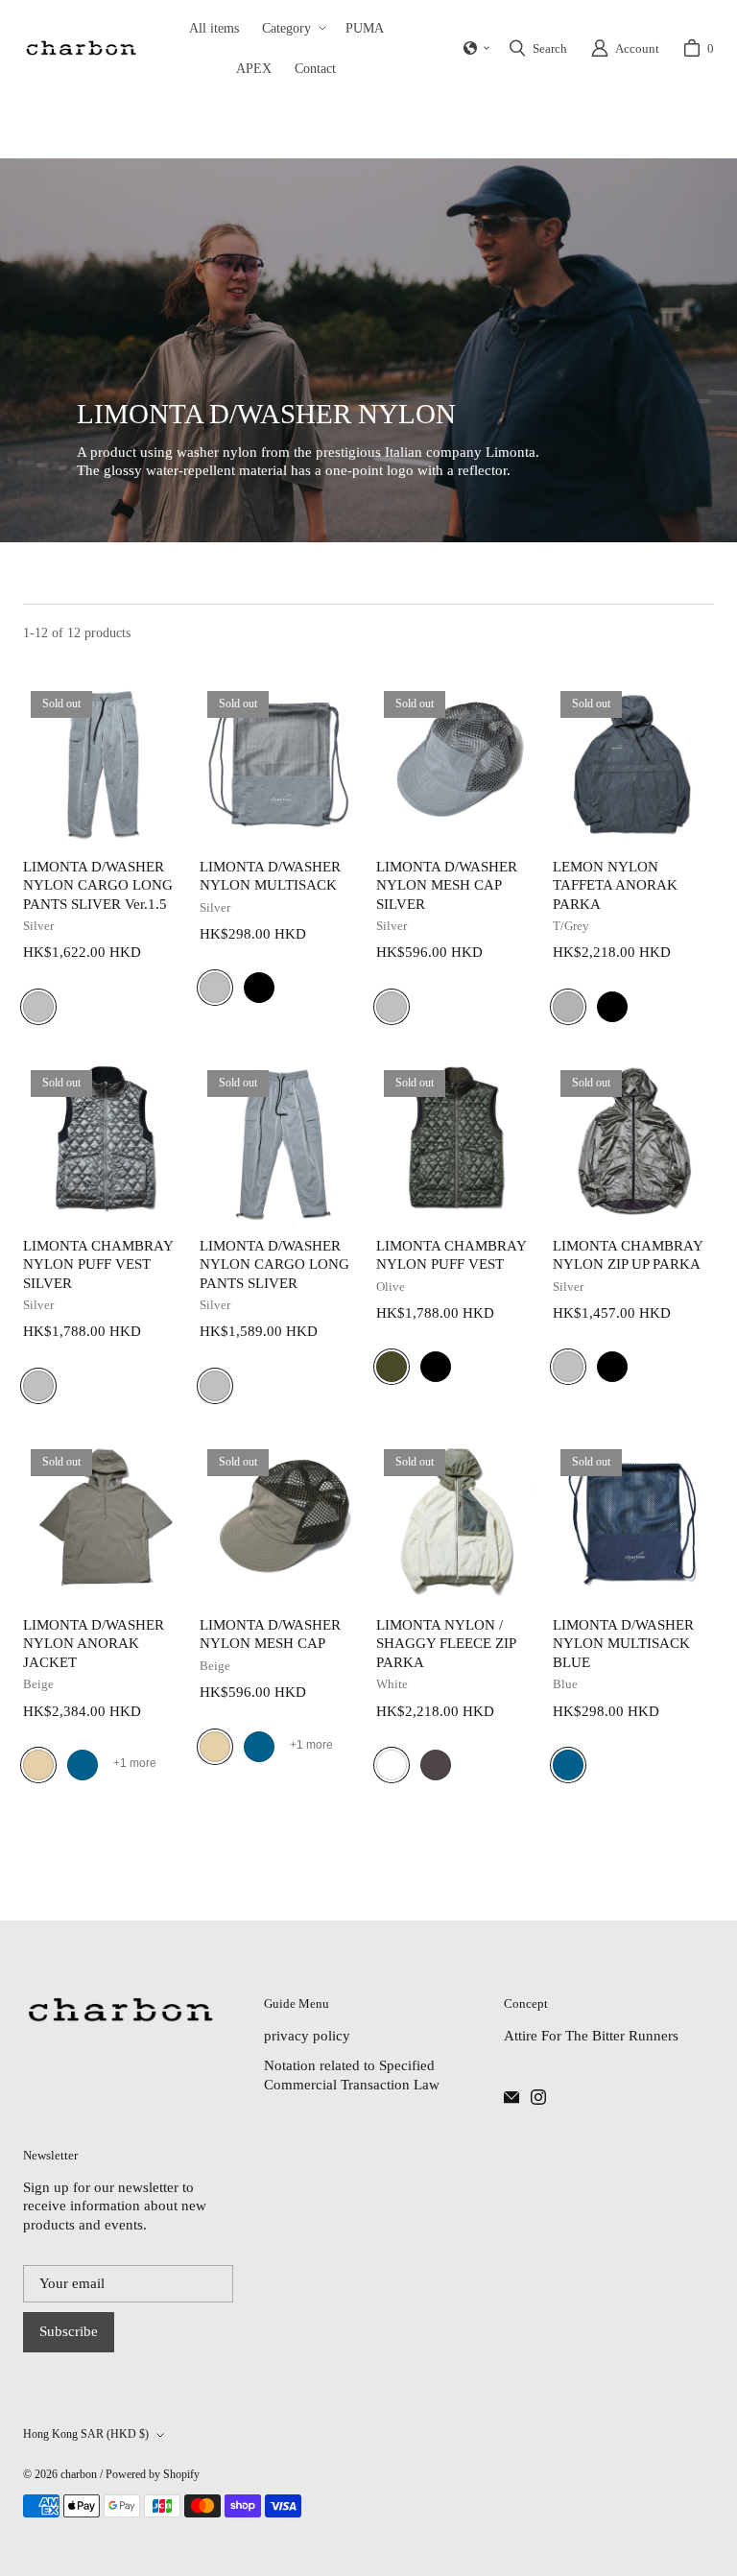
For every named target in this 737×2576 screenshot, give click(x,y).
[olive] (392, 1367)
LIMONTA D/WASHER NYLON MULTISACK (270, 876)
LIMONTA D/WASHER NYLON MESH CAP (270, 1634)
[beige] (38, 1765)
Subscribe (69, 2331)
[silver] (38, 1007)
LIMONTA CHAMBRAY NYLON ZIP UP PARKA (628, 1255)
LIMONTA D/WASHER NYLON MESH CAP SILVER (447, 885)
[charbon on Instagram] (538, 2097)
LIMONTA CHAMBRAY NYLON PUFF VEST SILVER (98, 1264)
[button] (292, 28)
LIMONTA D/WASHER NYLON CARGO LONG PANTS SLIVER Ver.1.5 (98, 885)
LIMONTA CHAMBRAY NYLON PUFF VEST (451, 1255)
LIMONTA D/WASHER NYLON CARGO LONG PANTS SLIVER (274, 1264)
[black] (259, 988)
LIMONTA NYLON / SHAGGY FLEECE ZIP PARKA (446, 1644)
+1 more (135, 1763)
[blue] (83, 1765)
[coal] (80, 48)
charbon (79, 2474)
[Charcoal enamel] (511, 2097)
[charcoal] (436, 1765)
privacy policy (307, 2036)
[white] (392, 1765)
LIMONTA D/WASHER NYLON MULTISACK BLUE (623, 1644)
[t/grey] (568, 1007)
